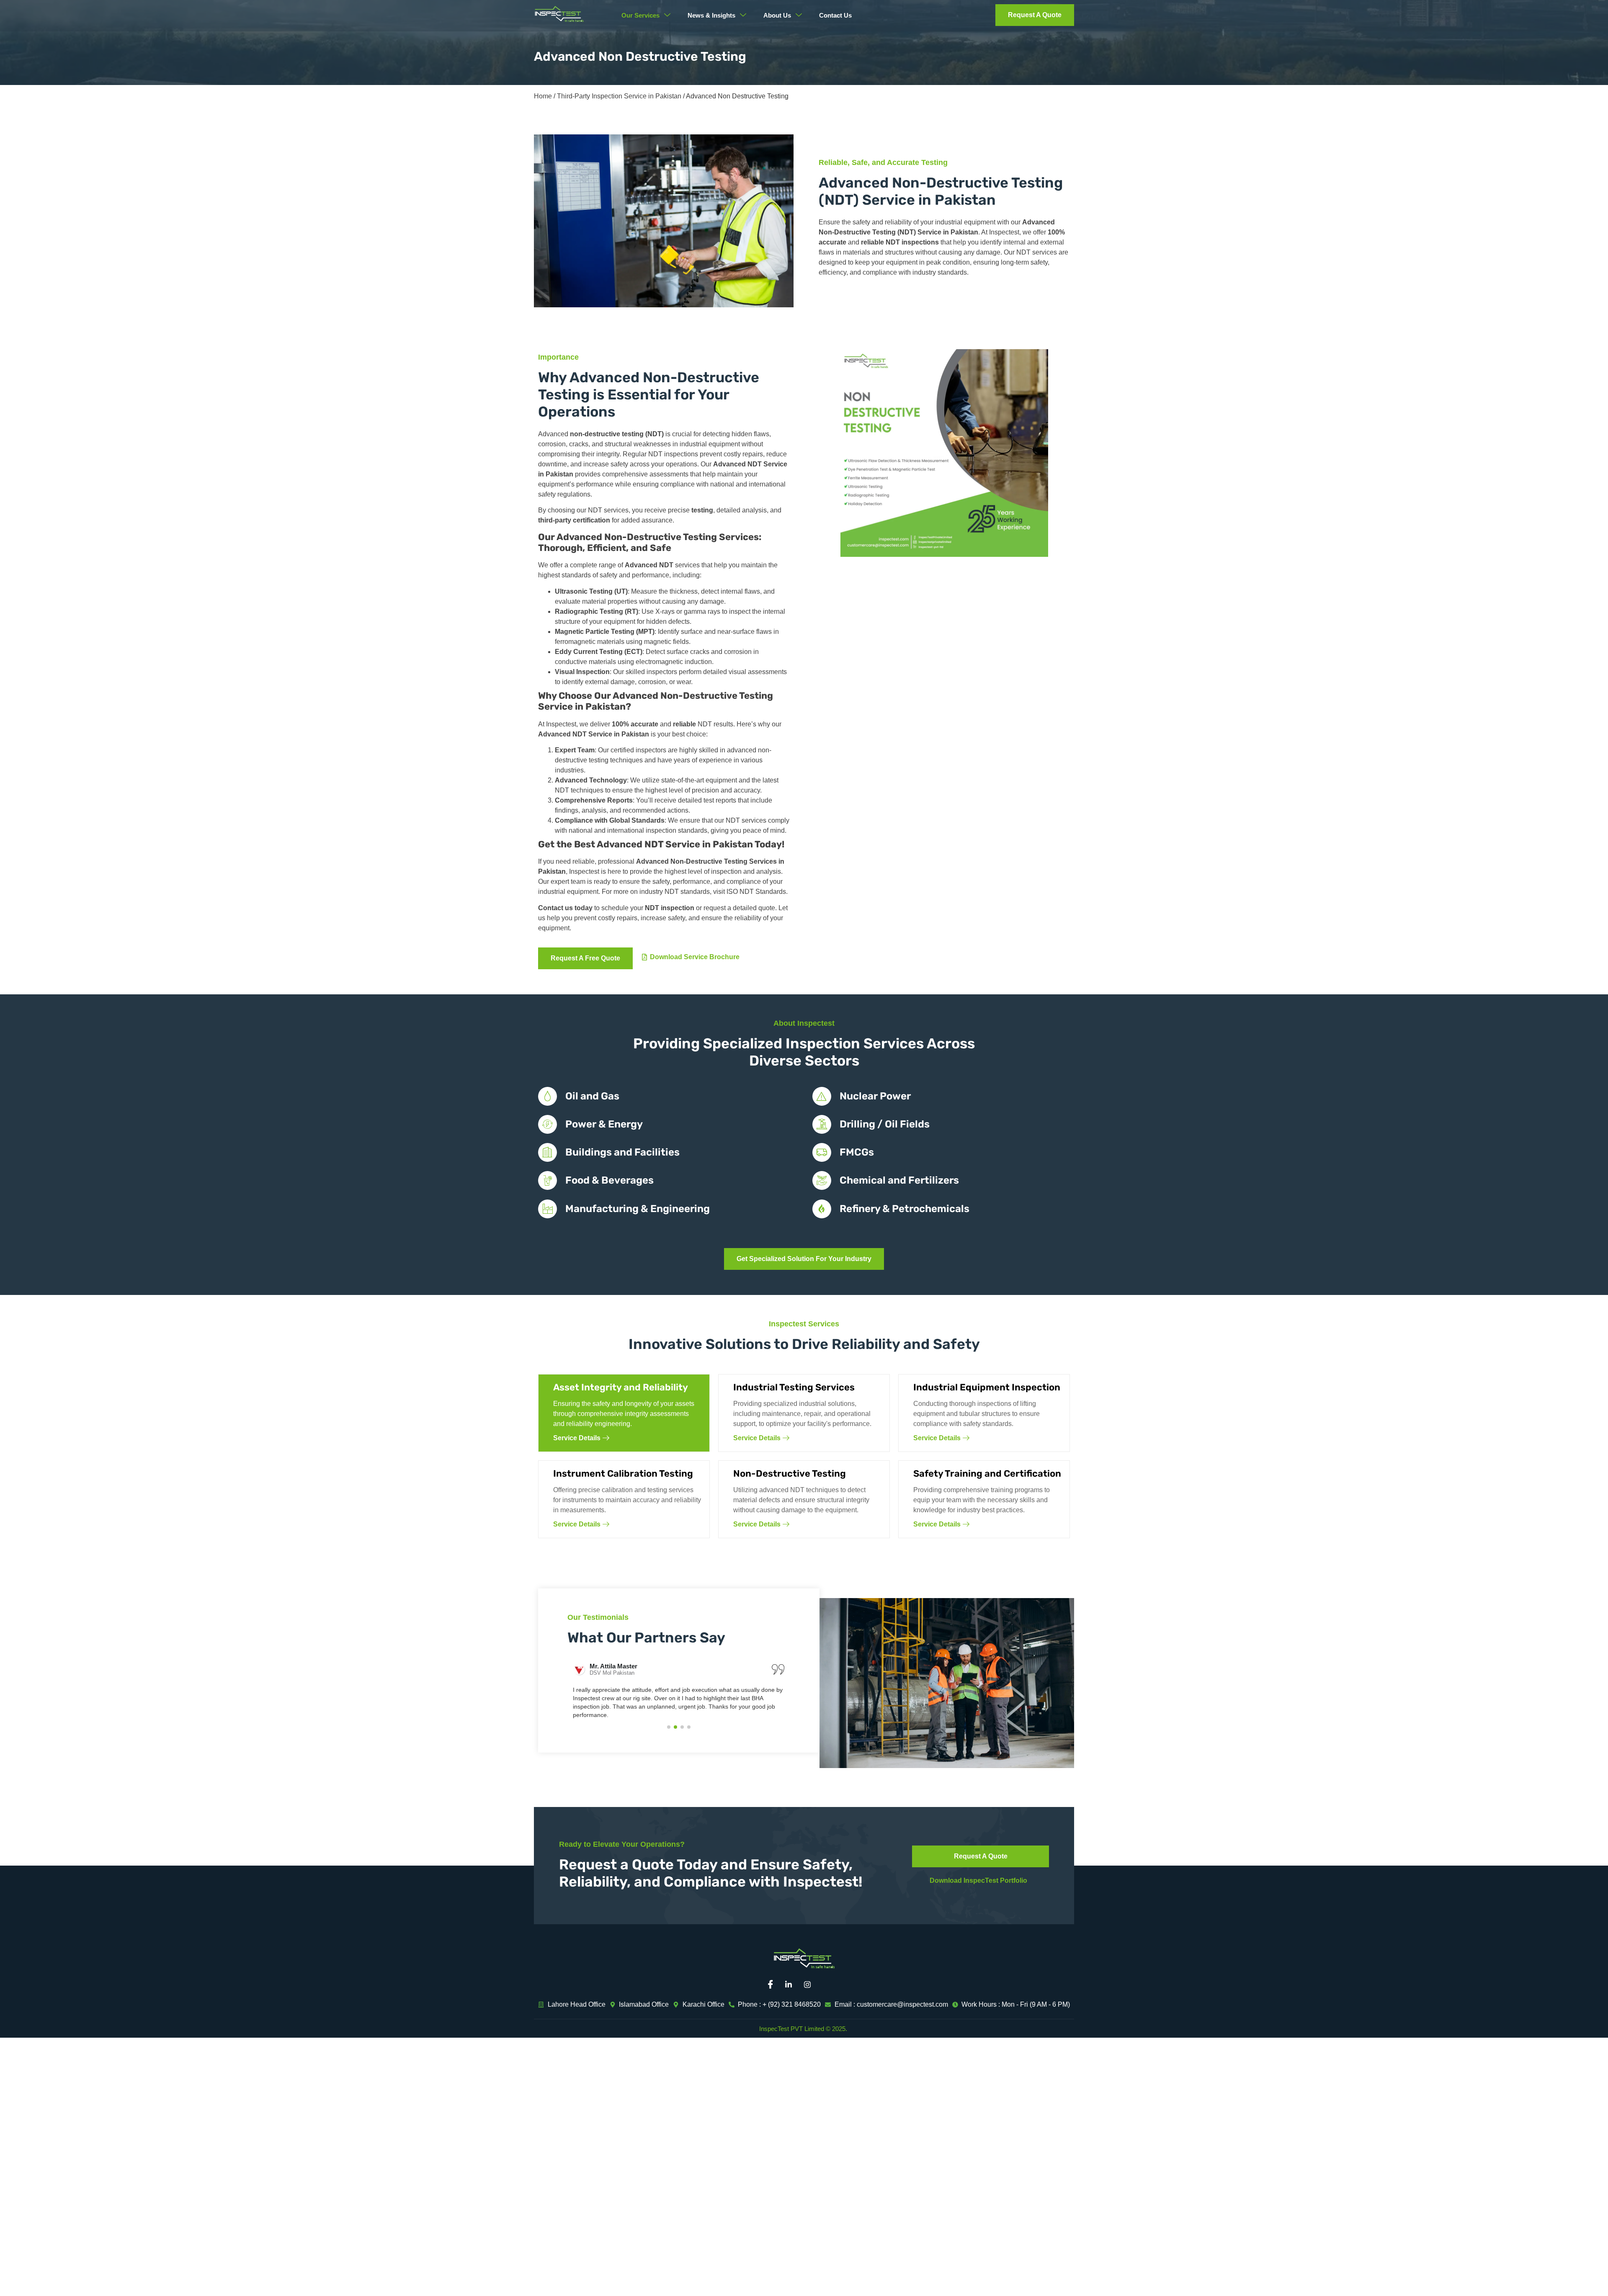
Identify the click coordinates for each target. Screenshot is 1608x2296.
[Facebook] (773, 1985)
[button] (669, 1727)
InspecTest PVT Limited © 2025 (802, 2029)
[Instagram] (810, 1985)
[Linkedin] (791, 1985)
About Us (777, 15)
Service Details (577, 1438)
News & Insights (711, 15)
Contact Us (835, 15)
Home (543, 96)
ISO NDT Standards (756, 892)
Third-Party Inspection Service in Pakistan (619, 96)
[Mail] (829, 1985)
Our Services (640, 15)
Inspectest (1004, 232)
